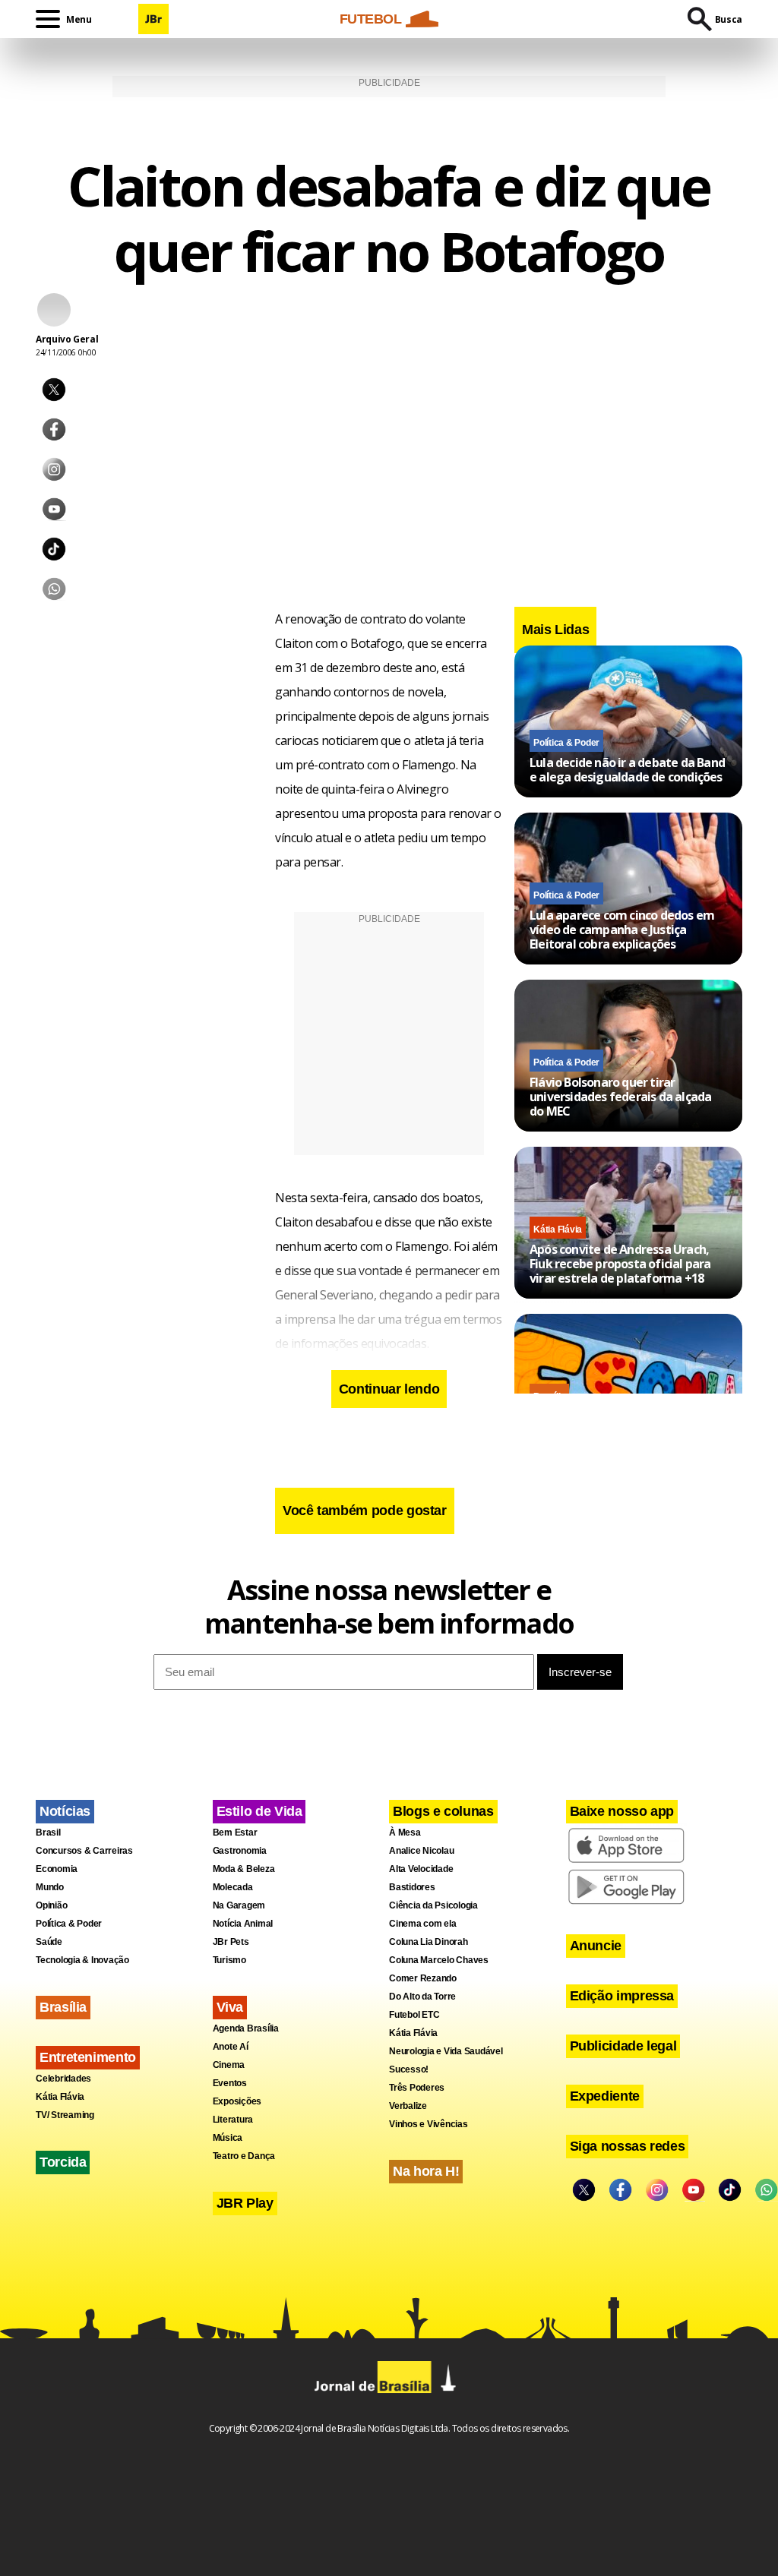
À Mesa (405, 1833)
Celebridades (63, 2079)
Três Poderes (417, 2088)
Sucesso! (409, 2069)
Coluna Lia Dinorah (429, 1942)
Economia (57, 1869)
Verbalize (408, 2106)
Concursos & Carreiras (84, 1851)
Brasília (63, 2007)
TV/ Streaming (65, 2115)
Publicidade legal (623, 2046)
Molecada (233, 1887)
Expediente (605, 2096)
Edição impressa (622, 1996)
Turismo (229, 1960)
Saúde (49, 1942)
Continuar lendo (389, 1389)
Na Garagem (239, 1905)
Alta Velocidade (421, 1869)
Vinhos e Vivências (429, 2124)
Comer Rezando (423, 1978)
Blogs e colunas (443, 1811)
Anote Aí (231, 2047)
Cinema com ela (423, 1924)
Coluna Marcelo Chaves (439, 1960)
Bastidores (412, 1887)
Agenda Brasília (246, 2028)
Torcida (63, 2162)
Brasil (48, 1833)
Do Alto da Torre (422, 1997)
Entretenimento (88, 2057)
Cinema (229, 2065)
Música (228, 2138)
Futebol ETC (414, 2015)
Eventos (230, 2083)
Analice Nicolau (421, 1851)
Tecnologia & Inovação (82, 1960)
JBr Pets (231, 1942)
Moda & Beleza (244, 1869)
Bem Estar (235, 1833)
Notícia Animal (243, 1924)
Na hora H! (426, 2171)
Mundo (50, 1887)
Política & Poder (566, 743)
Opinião (51, 1905)
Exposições (237, 2101)
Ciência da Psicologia (433, 1905)
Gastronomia (240, 1851)
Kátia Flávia (558, 1230)
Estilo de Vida (259, 1811)
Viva (230, 2007)
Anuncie (596, 1946)
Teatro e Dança (244, 2156)
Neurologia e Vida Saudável (446, 2051)
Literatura (233, 2120)
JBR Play (245, 2203)
